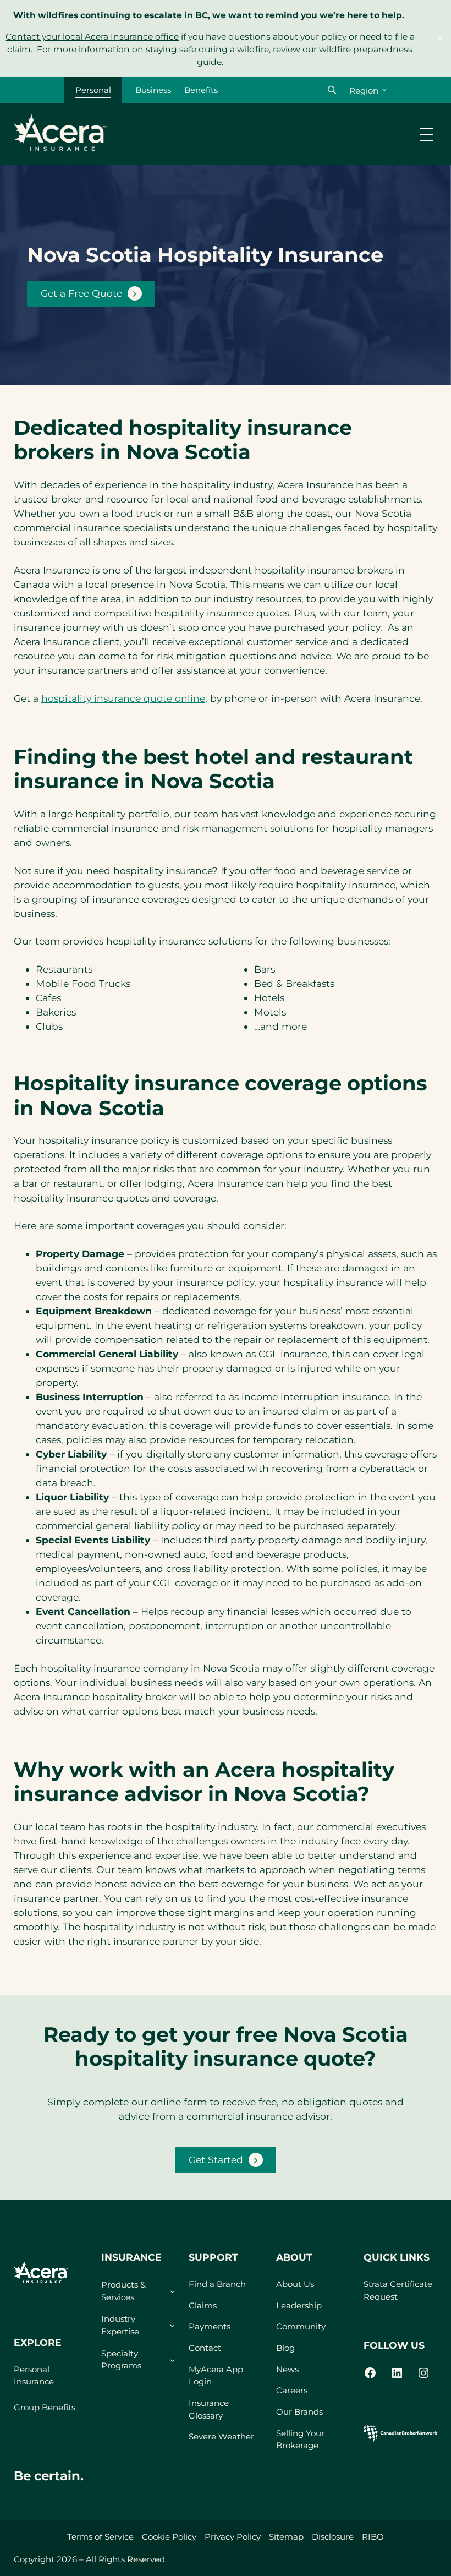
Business (153, 90)
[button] (332, 90)
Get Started (216, 2160)
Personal (93, 90)
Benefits (201, 90)
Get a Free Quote (81, 293)
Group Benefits (45, 2407)
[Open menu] (426, 134)
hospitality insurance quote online (123, 698)
